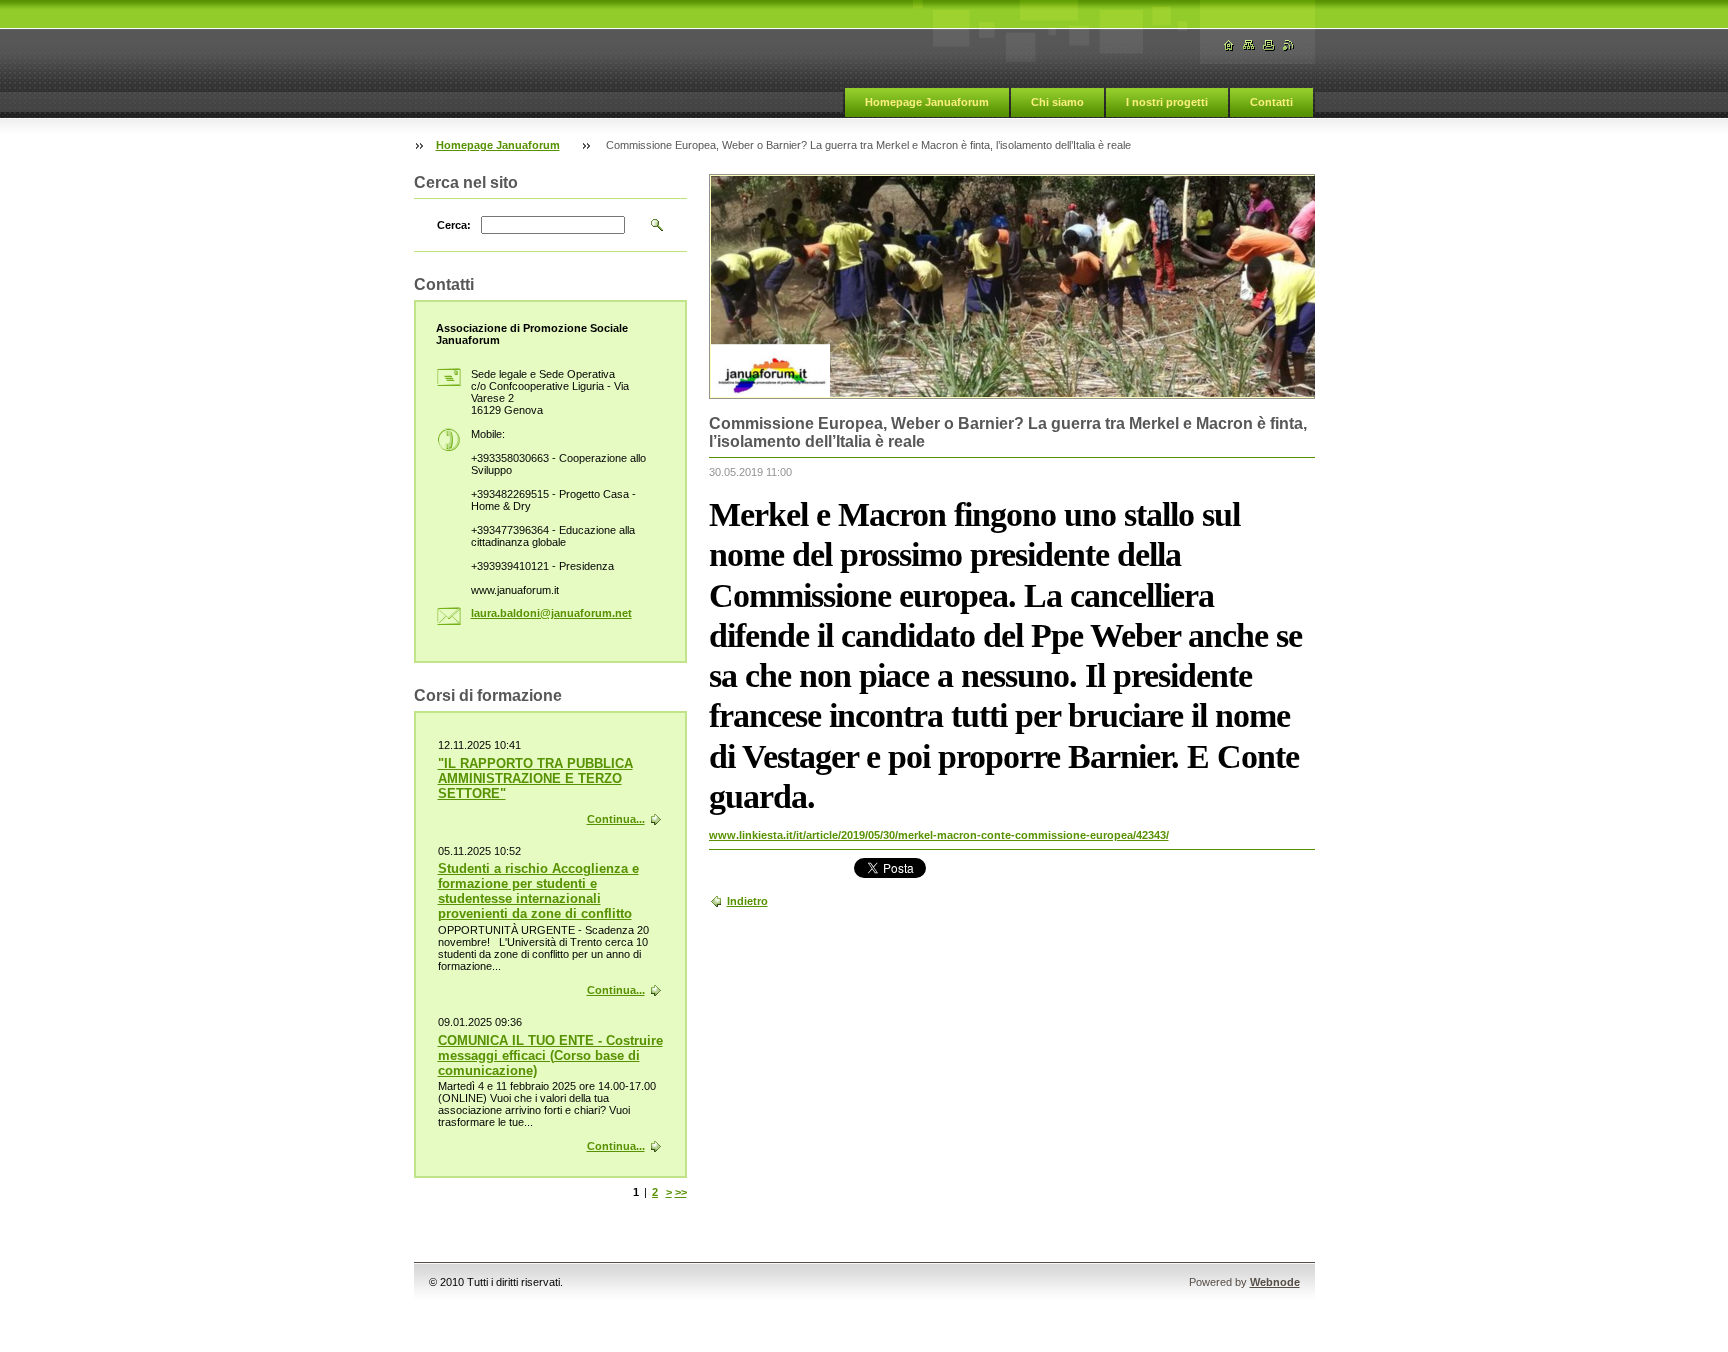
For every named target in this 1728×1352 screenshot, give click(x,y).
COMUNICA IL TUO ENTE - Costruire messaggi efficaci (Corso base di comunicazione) (550, 1055)
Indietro (747, 901)
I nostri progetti (1167, 102)
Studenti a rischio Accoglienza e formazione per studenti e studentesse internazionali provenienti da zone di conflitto (538, 891)
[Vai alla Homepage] (1229, 45)
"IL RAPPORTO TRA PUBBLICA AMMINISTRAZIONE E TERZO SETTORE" (535, 778)
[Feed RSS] (1289, 45)
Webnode (1275, 1282)
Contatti (1271, 102)
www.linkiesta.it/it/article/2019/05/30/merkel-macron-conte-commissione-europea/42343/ (939, 835)
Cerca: (454, 225)
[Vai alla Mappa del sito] (1249, 45)
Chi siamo (1057, 102)
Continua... (616, 819)
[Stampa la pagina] (1269, 45)
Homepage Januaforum (927, 102)
